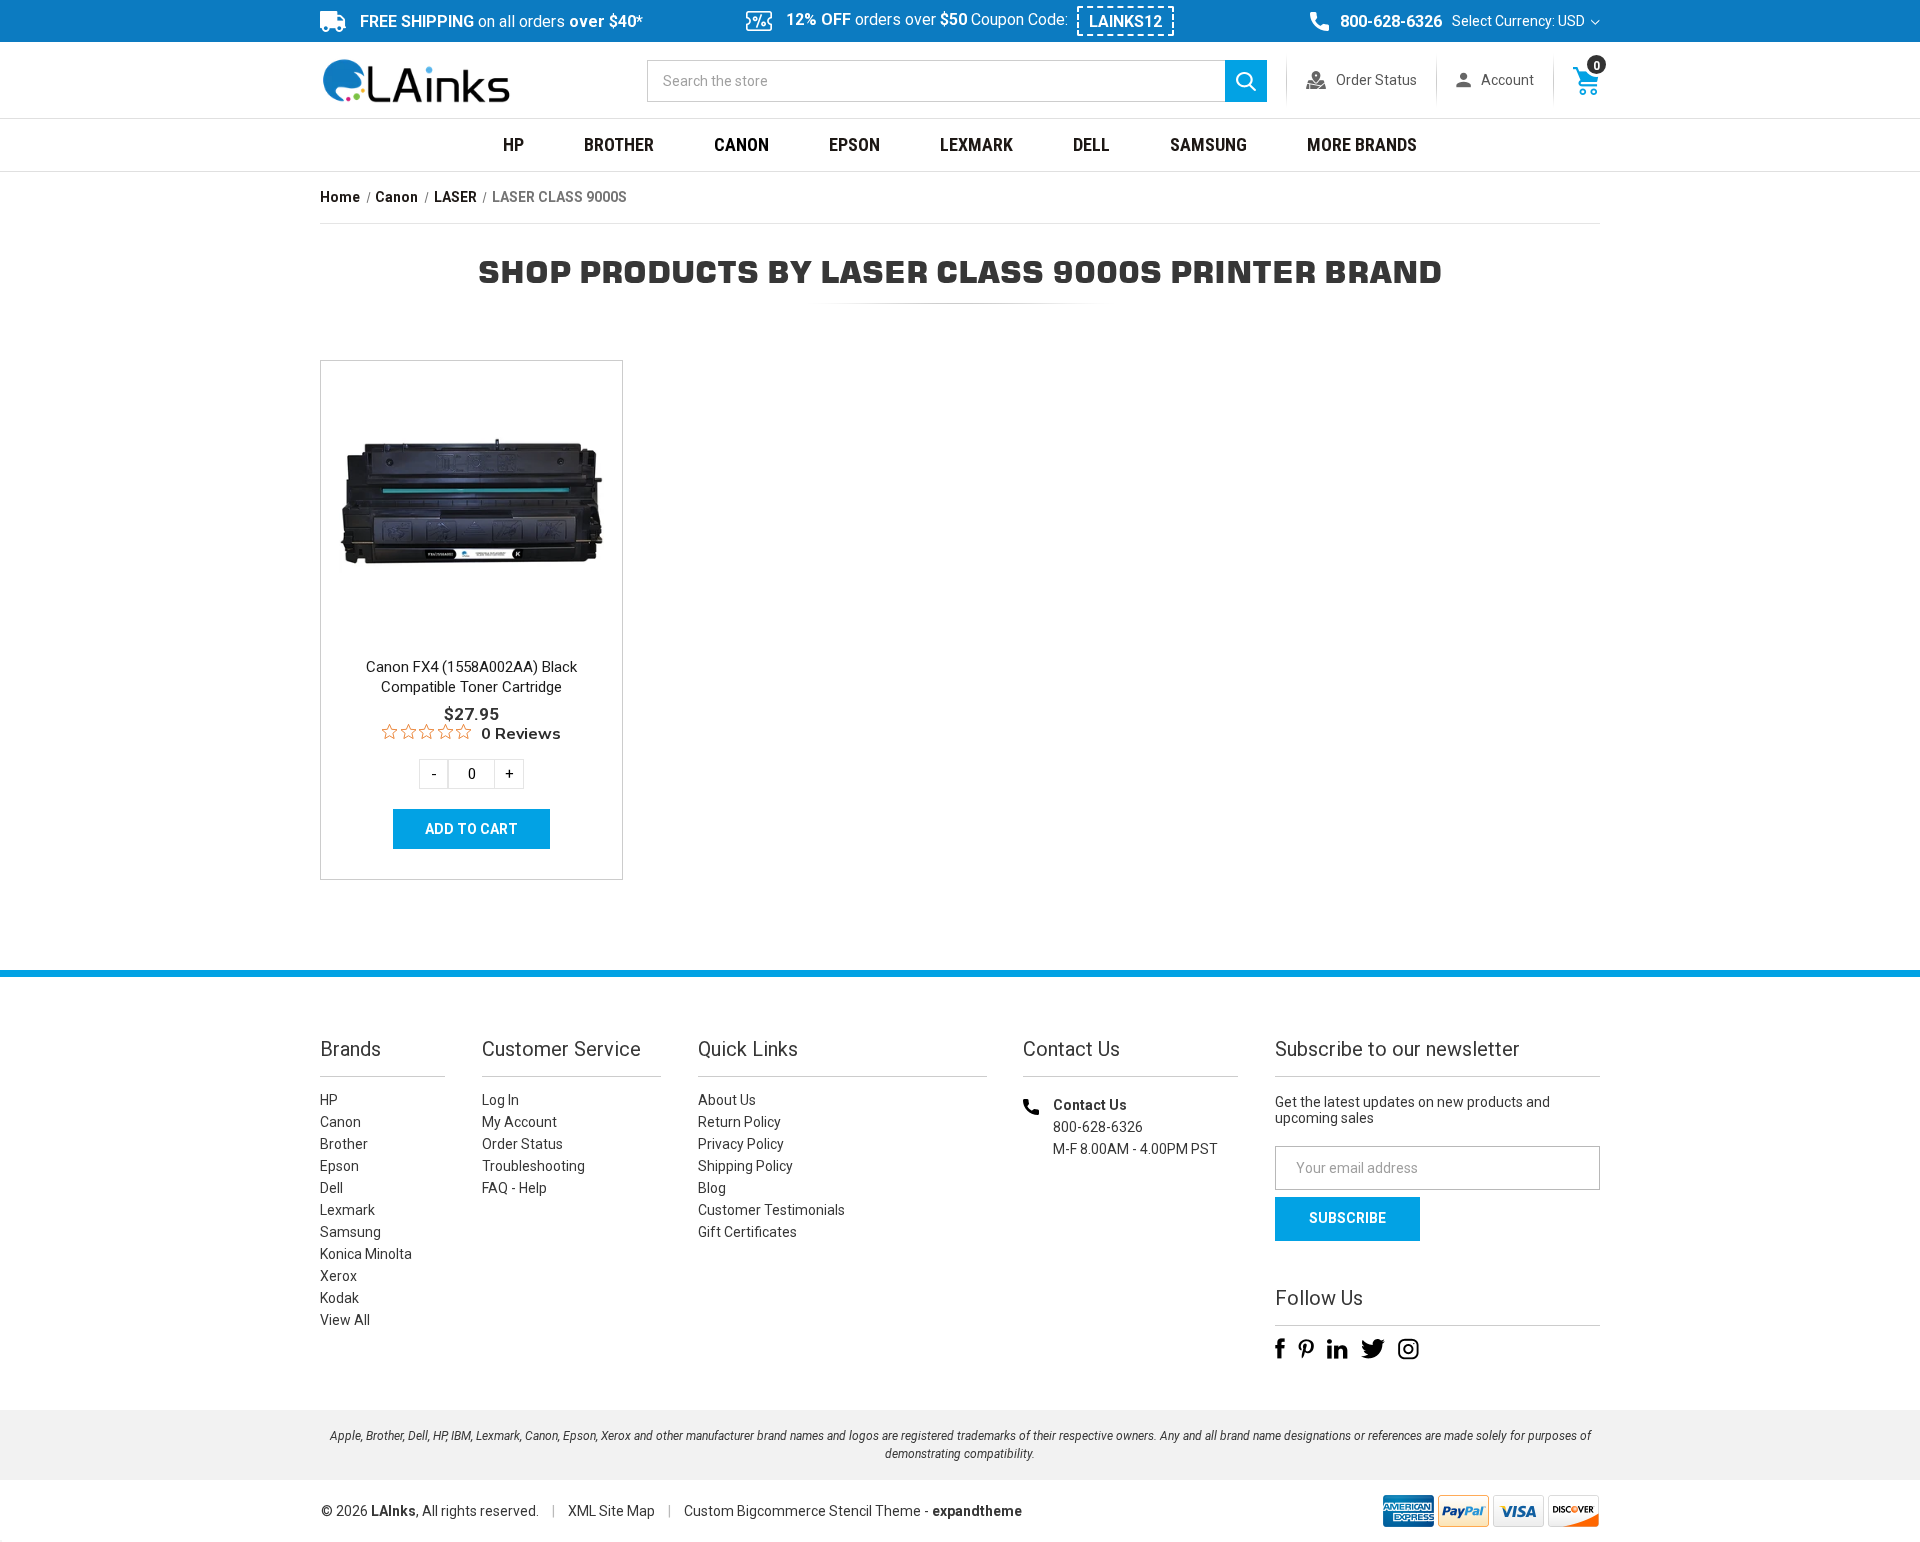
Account (1507, 80)
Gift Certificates (747, 1232)
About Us (727, 1100)
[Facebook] (1280, 1349)
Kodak (339, 1298)
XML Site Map (611, 1511)
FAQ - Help (514, 1188)
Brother (619, 144)
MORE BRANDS (1362, 144)
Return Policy (739, 1122)
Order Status (1376, 80)
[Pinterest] (1306, 1349)
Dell (1091, 144)
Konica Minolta (366, 1254)
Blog (712, 1188)
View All (345, 1320)
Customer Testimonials (771, 1210)
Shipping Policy (745, 1166)
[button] (1131, 1277)
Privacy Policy (741, 1144)
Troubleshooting (533, 1166)
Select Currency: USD (1520, 21)
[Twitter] (1373, 1349)
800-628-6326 (1391, 21)
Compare (465, 528)
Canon (741, 144)
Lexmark (976, 144)
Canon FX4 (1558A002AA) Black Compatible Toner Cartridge (471, 677)
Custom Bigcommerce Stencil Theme (802, 1511)
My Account (519, 1122)
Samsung (1208, 144)
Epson (854, 144)
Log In (500, 1100)
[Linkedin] (1337, 1349)
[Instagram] (1408, 1349)
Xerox (338, 1276)
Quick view (469, 483)
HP (513, 144)
